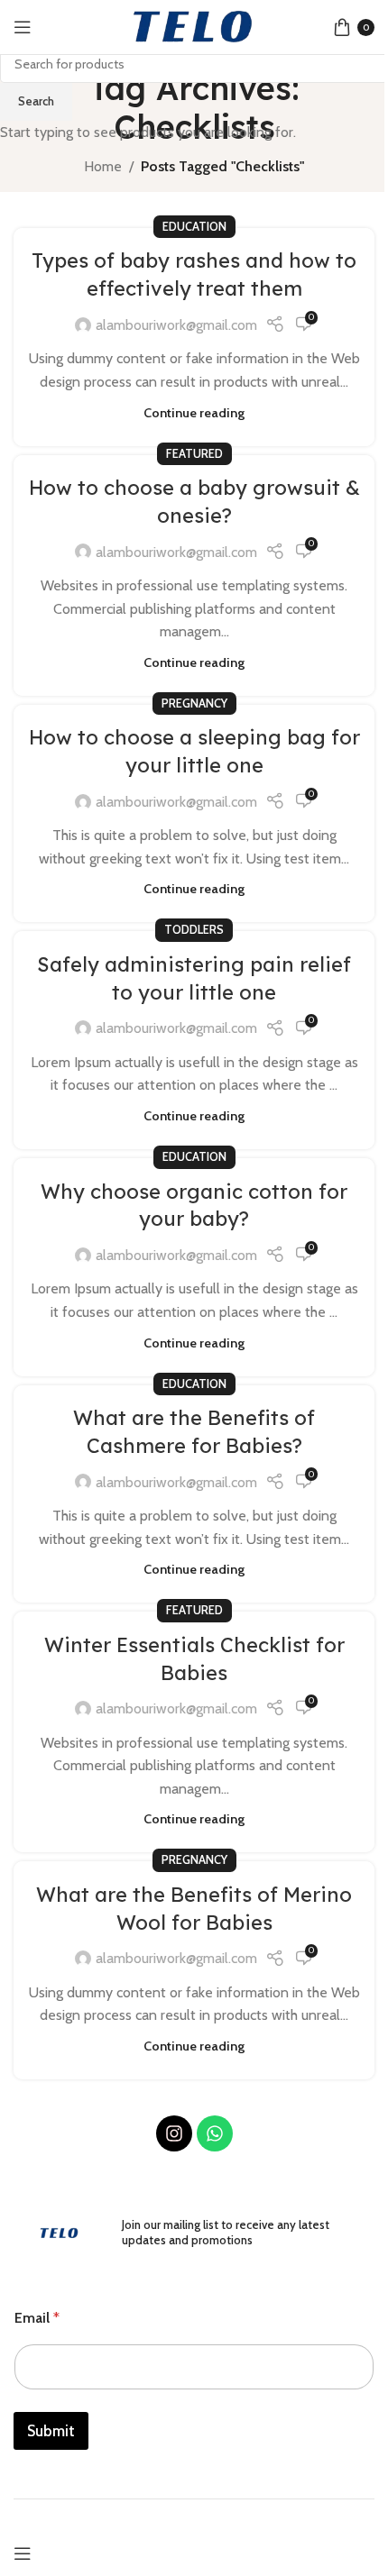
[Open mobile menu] (23, 27)
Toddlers (194, 930)
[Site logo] (194, 26)
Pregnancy (194, 703)
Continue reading (194, 413)
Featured (194, 454)
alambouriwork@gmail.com (176, 325)
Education (194, 227)
